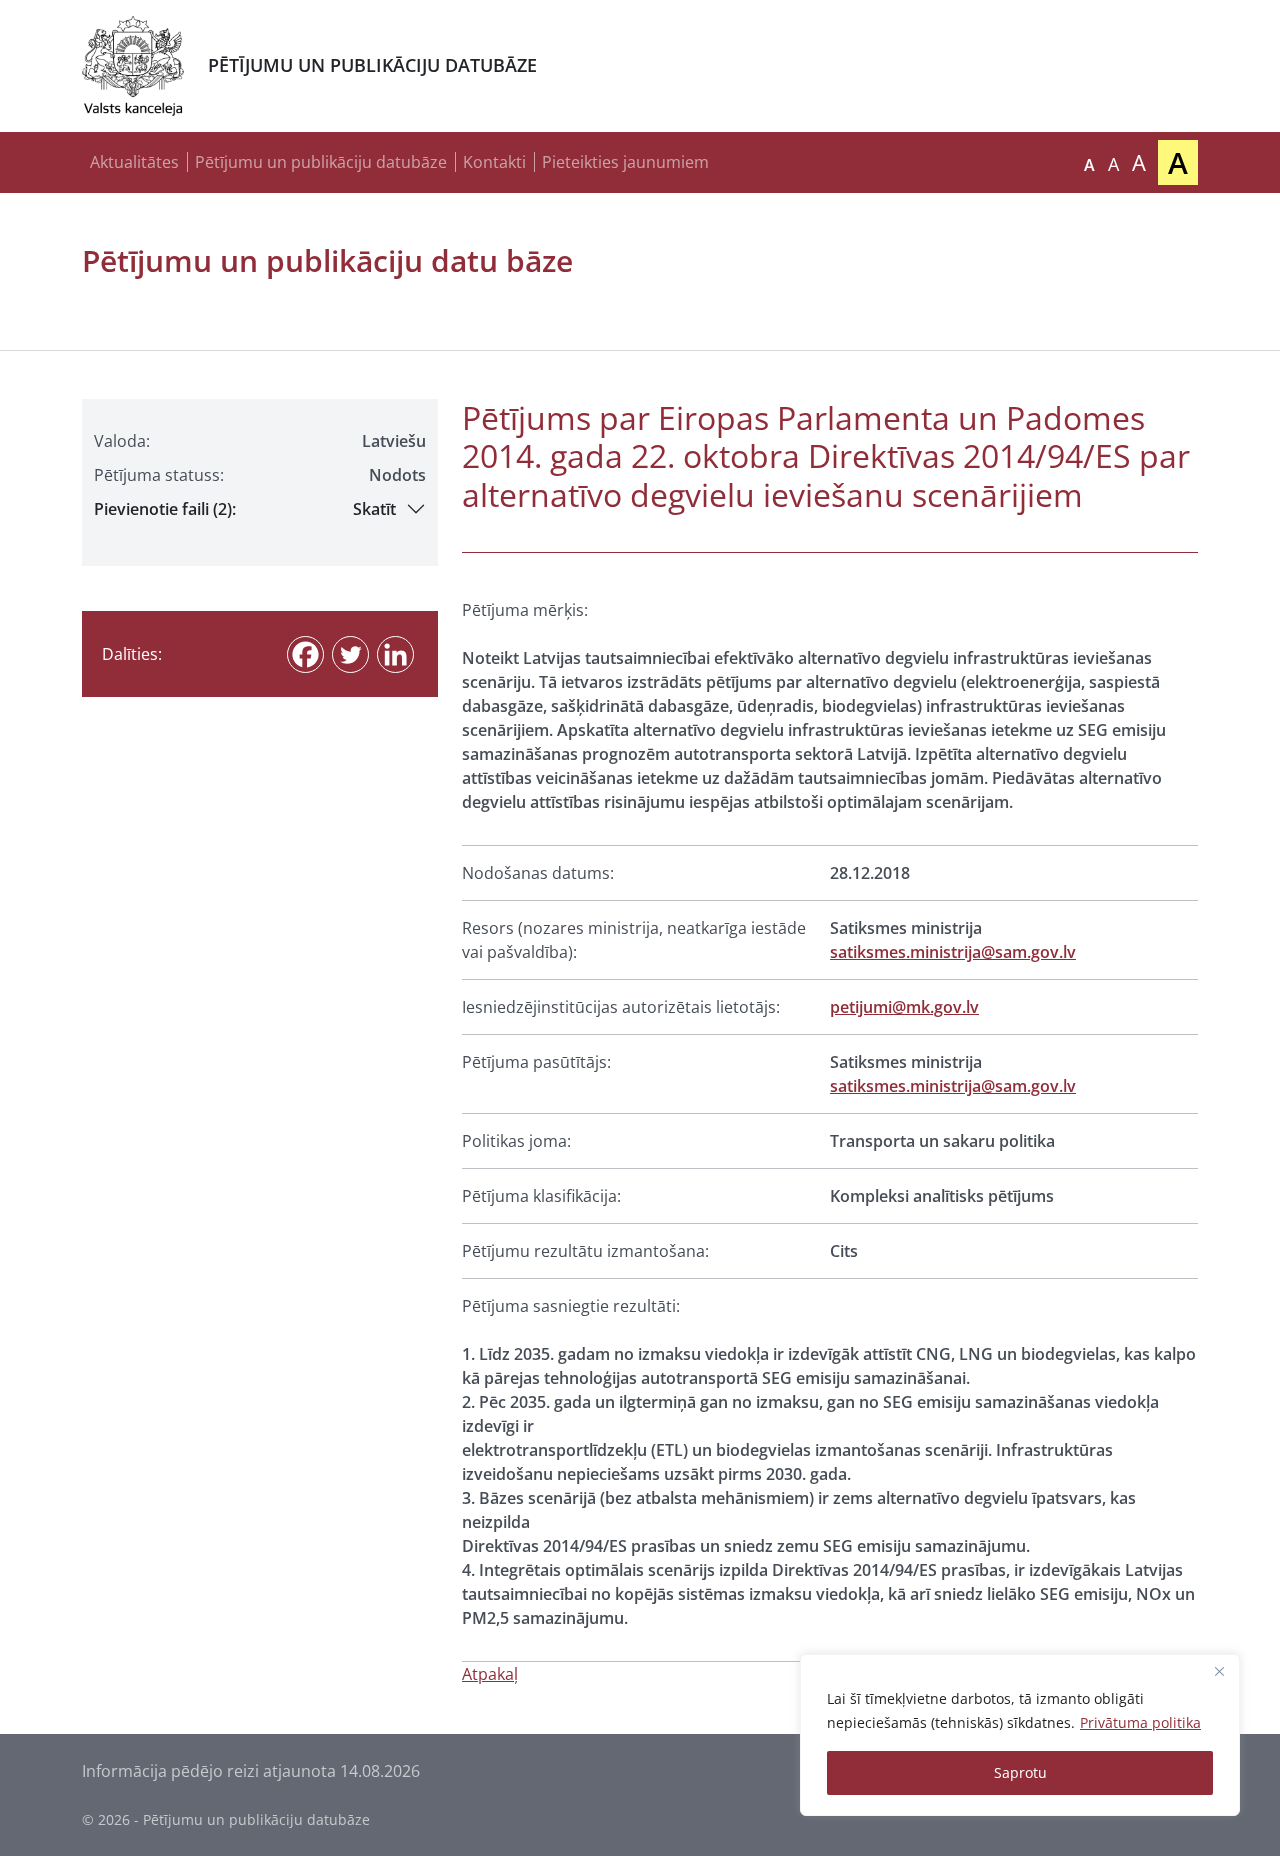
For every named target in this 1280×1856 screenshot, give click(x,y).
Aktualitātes (134, 162)
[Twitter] (350, 654)
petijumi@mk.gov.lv (904, 1007)
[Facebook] (305, 654)
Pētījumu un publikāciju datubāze (321, 162)
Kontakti (494, 162)
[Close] (1219, 1671)
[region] (1020, 1735)
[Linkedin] (395, 654)
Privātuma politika (1140, 1722)
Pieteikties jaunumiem (625, 162)
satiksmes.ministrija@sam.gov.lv (953, 952)
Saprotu (1020, 1772)
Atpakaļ (490, 1674)
